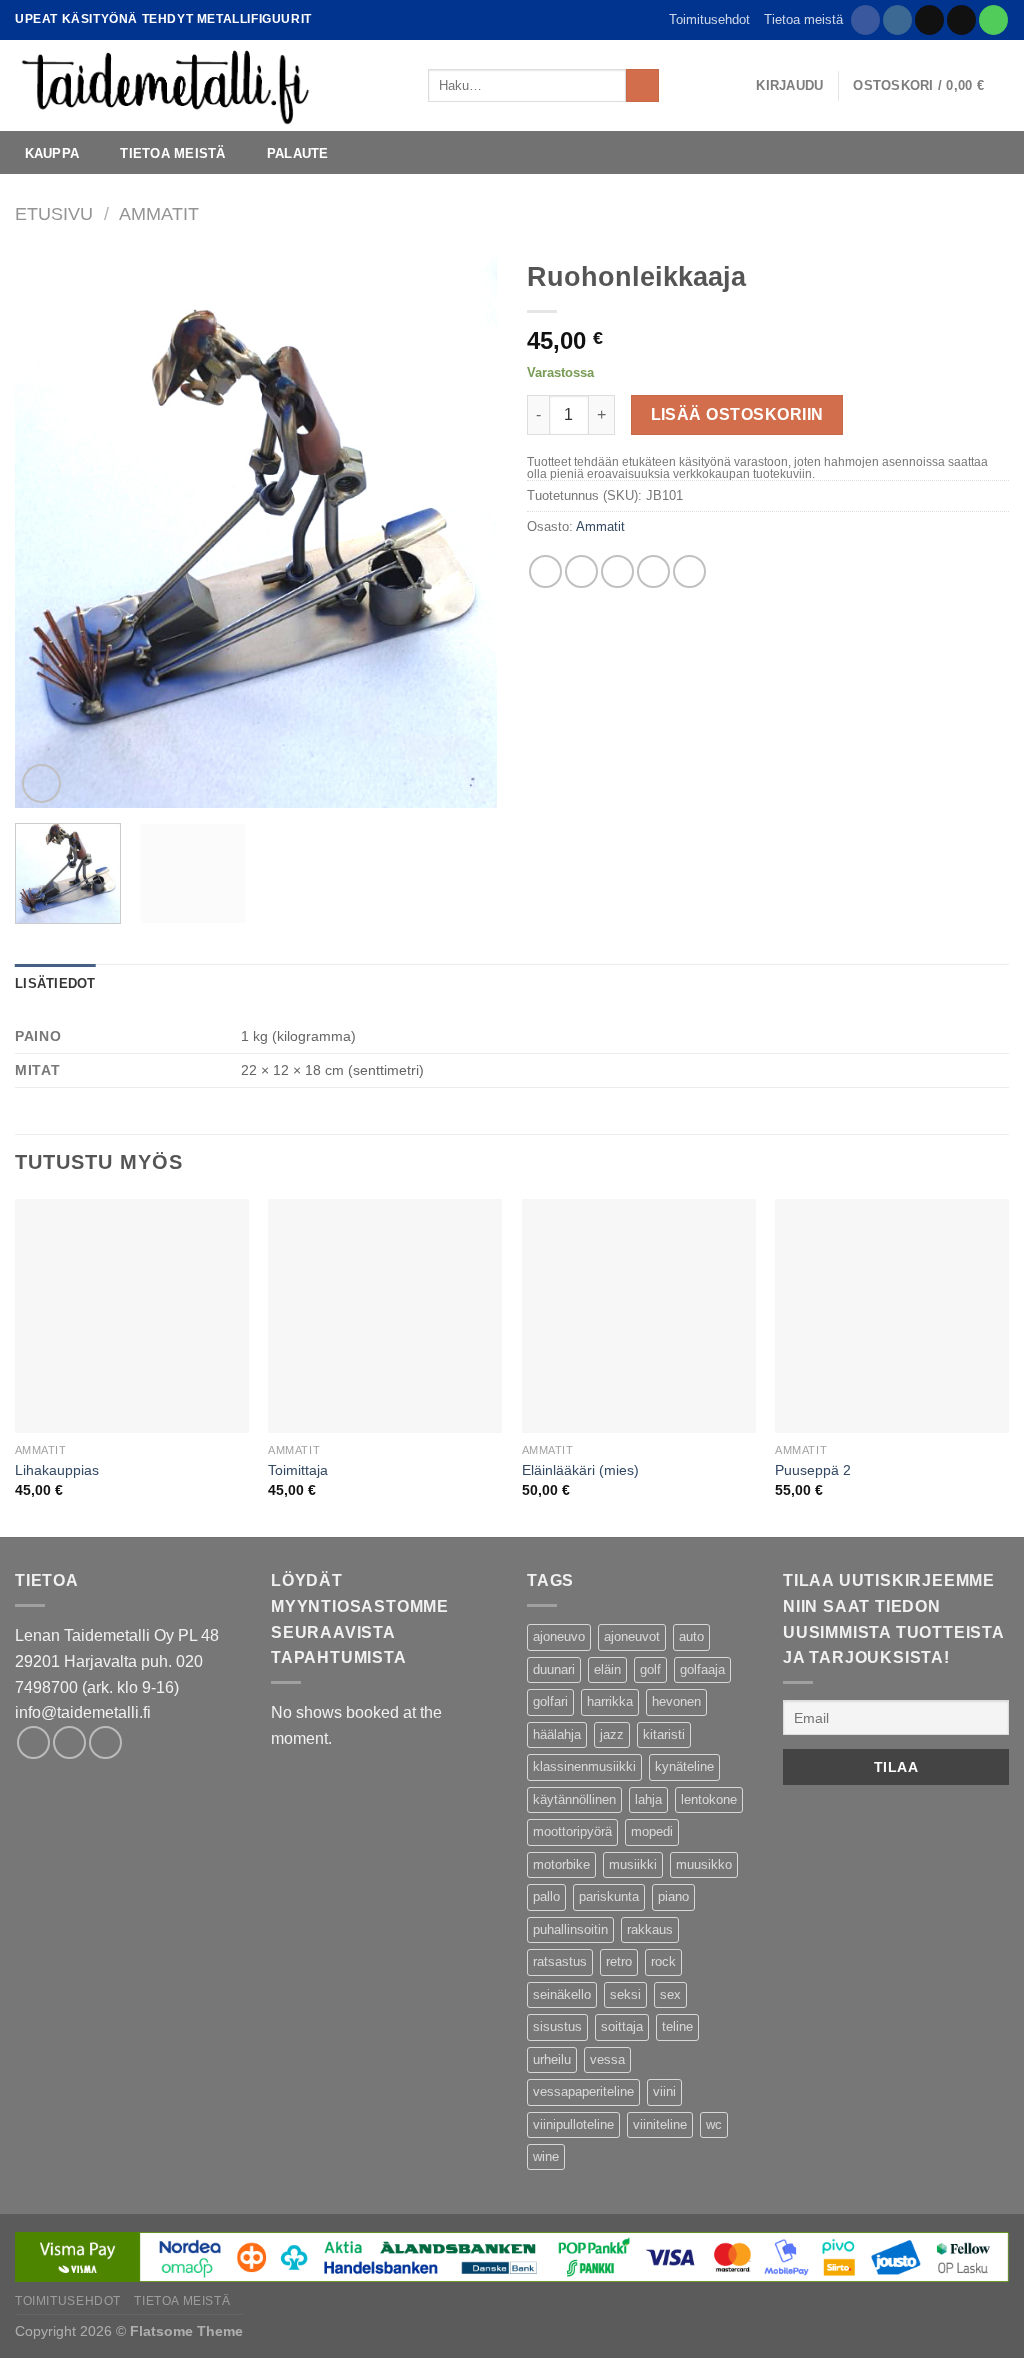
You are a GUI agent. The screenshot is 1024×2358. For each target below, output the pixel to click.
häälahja (557, 1734)
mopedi (652, 1831)
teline (677, 2026)
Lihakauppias (57, 1470)
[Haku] (680, 85)
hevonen (676, 1701)
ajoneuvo (559, 1636)
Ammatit (159, 213)
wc (714, 2124)
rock (663, 1961)
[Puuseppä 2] (892, 1316)
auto (691, 1636)
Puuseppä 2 (813, 1470)
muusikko (704, 1864)
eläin (607, 1669)
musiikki (633, 1864)
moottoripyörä (572, 1831)
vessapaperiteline (583, 2091)
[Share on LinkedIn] (689, 571)
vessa (607, 2059)
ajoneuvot (632, 1636)
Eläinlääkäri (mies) (580, 1470)
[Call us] (993, 20)
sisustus (557, 2026)
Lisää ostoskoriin (737, 414)
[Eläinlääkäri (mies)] (639, 1316)
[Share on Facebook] (545, 571)
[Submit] (642, 86)
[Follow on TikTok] (929, 20)
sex (670, 1994)
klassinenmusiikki (584, 1766)
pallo (546, 1896)
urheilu (552, 2059)
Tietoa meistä (803, 19)
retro (619, 1961)
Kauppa (52, 153)
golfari (550, 1701)
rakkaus (650, 1929)
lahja (648, 1799)
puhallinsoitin (570, 1929)
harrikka (610, 1701)
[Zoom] (41, 783)
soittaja (622, 2026)
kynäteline (684, 1766)
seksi (625, 1994)
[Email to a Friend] (617, 571)
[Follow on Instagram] (897, 20)
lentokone (709, 1799)
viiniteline (660, 2124)
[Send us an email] (961, 20)
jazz (612, 1734)
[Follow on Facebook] (865, 20)
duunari (554, 1669)
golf (650, 1669)
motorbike (561, 1864)
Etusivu (54, 213)
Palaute (298, 153)
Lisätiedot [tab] (55, 983)
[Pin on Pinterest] (653, 571)
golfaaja (702, 1669)
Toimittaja (298, 1470)
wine (546, 2156)
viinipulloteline (573, 2124)
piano (673, 1896)
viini (664, 2091)
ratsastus (560, 1961)
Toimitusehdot (709, 19)
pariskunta (609, 1896)
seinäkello (562, 1994)
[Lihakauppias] (132, 1316)
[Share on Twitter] (581, 571)
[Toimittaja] (385, 1316)
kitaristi (664, 1734)
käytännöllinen (574, 1799)
